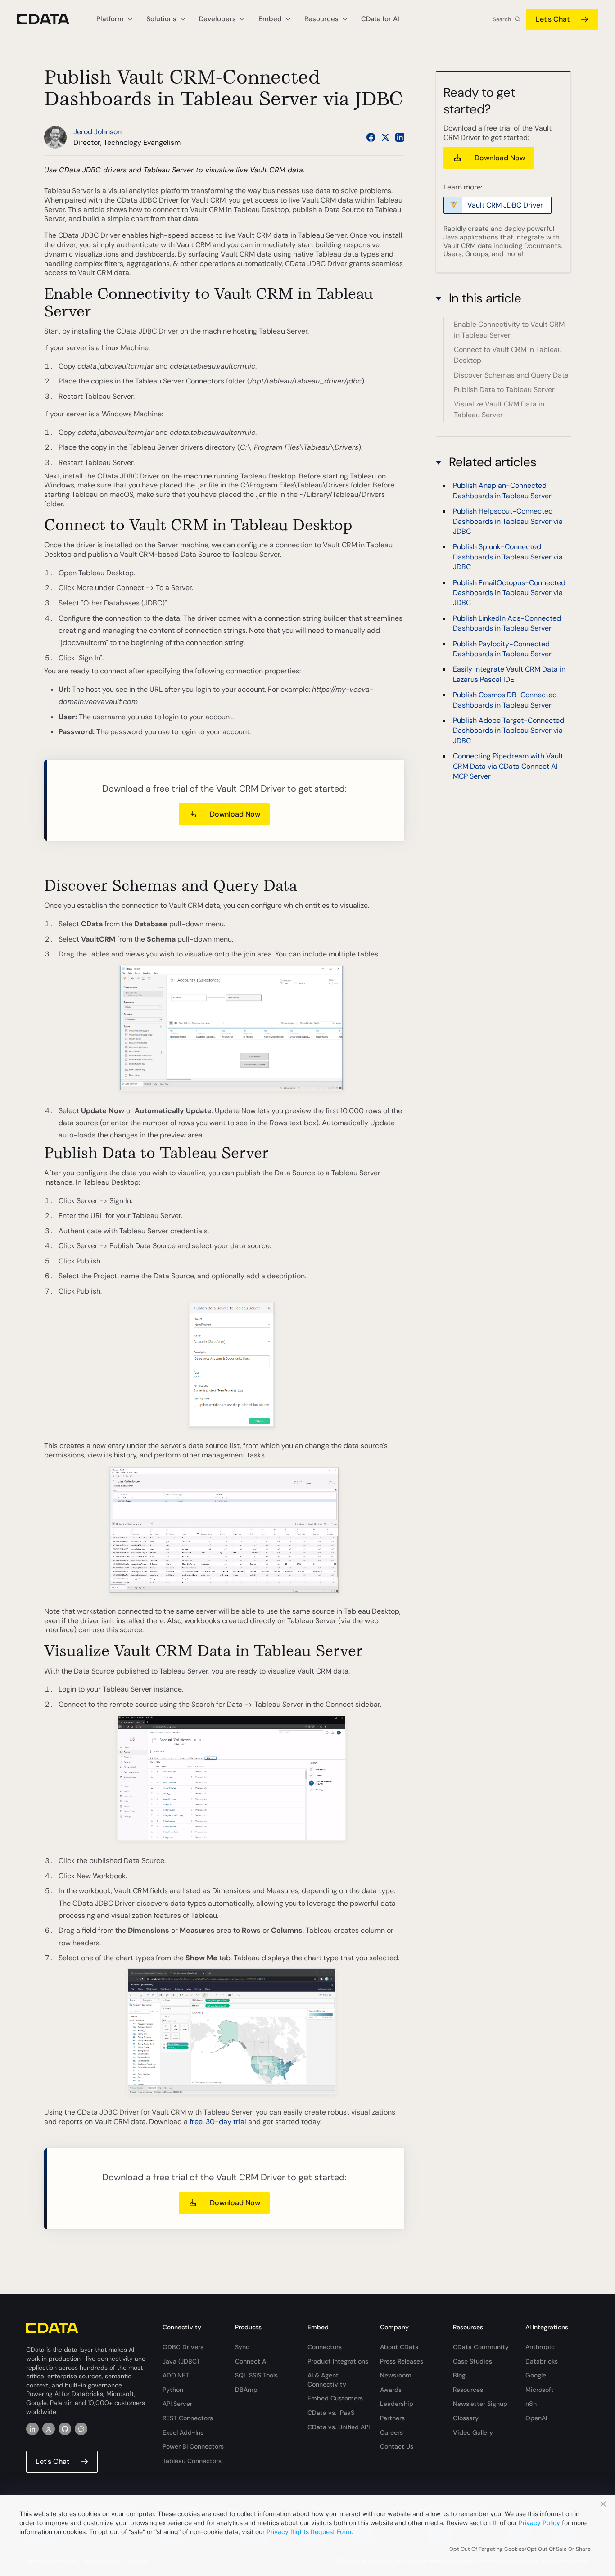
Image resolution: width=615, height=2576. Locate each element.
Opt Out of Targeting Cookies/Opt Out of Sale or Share (520, 2549)
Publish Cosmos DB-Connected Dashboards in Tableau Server (505, 700)
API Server (177, 2404)
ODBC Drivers (183, 2347)
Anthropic (540, 2347)
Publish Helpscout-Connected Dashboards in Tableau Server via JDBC (508, 521)
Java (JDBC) (181, 2361)
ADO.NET (176, 2375)
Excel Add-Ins (183, 2432)
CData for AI (380, 19)
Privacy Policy (539, 2523)
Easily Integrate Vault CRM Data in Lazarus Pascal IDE (509, 674)
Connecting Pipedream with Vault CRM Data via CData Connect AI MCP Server (508, 766)
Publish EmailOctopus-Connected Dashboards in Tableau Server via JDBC (509, 592)
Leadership (397, 2404)
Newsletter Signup (480, 2404)
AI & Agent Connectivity (327, 2380)
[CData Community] (81, 2429)
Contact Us (397, 2446)
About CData (399, 2347)
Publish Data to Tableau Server (504, 390)
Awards (391, 2390)
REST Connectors (188, 2418)
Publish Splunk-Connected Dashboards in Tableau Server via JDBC (508, 557)
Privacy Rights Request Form (309, 2532)
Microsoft (540, 2390)
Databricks (542, 2361)
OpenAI (536, 2418)
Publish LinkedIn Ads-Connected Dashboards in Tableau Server (507, 623)
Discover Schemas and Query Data (511, 375)
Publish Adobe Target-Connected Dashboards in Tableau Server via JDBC (509, 731)
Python (173, 2390)
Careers (391, 2432)
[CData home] (50, 19)
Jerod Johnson (97, 132)
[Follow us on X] (385, 137)
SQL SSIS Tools (256, 2375)
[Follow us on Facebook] (371, 137)
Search (502, 19)
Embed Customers (335, 2398)
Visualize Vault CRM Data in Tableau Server (499, 409)
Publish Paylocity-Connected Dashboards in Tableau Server (502, 648)
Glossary (466, 2418)
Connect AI (251, 2361)
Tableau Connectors (192, 2461)
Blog (459, 2375)
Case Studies (473, 2361)
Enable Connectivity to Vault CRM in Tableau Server (509, 330)
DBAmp (246, 2390)
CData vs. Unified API (339, 2427)
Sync (242, 2347)
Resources (468, 2390)
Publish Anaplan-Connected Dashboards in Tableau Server (502, 490)
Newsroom (396, 2375)
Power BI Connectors (193, 2446)
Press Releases (402, 2361)
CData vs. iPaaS (331, 2413)
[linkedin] (32, 2429)
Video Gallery (473, 2432)
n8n (531, 2404)
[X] (49, 2429)
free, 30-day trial (218, 2122)
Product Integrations (338, 2361)
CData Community (481, 2347)
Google (536, 2375)
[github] (65, 2429)
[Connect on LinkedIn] (400, 137)
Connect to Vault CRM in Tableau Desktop (508, 355)
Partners (392, 2418)
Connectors (325, 2347)
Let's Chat (553, 19)
